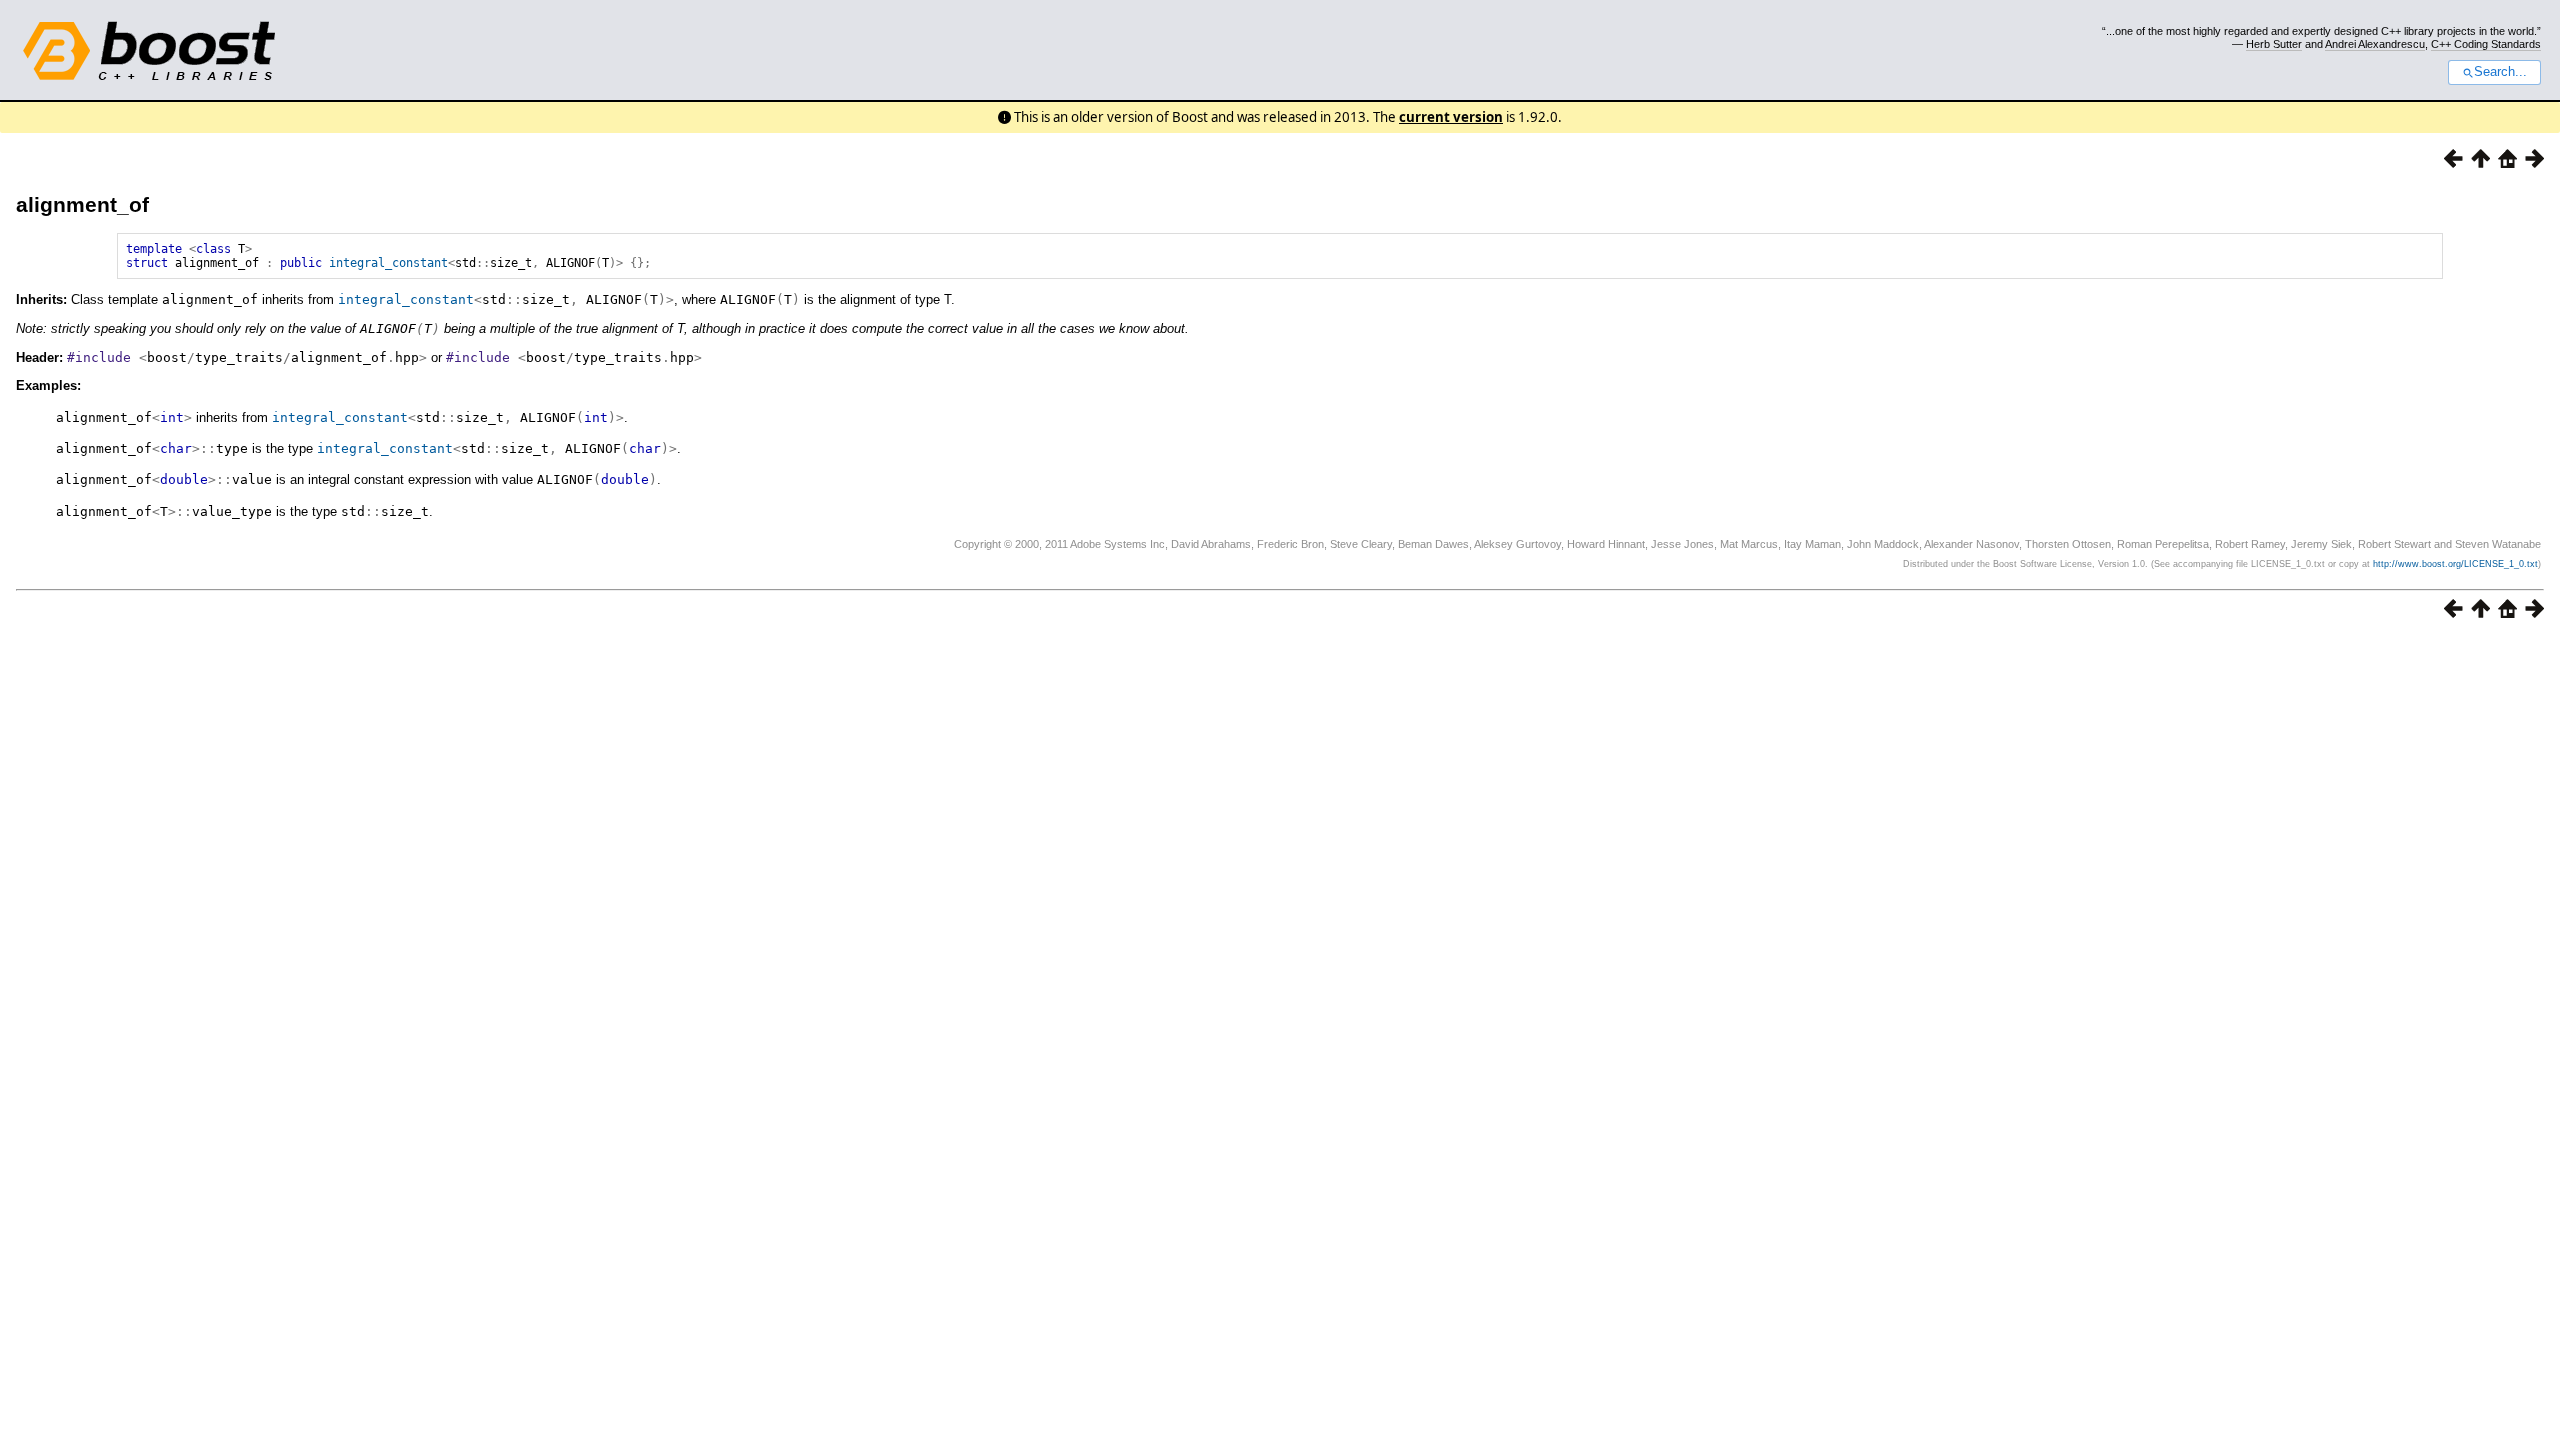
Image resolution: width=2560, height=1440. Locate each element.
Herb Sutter (2274, 44)
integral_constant (388, 263)
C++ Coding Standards (2486, 44)
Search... (2500, 72)
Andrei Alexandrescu (2375, 44)
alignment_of (82, 204)
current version (1451, 117)
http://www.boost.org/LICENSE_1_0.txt (2455, 564)
